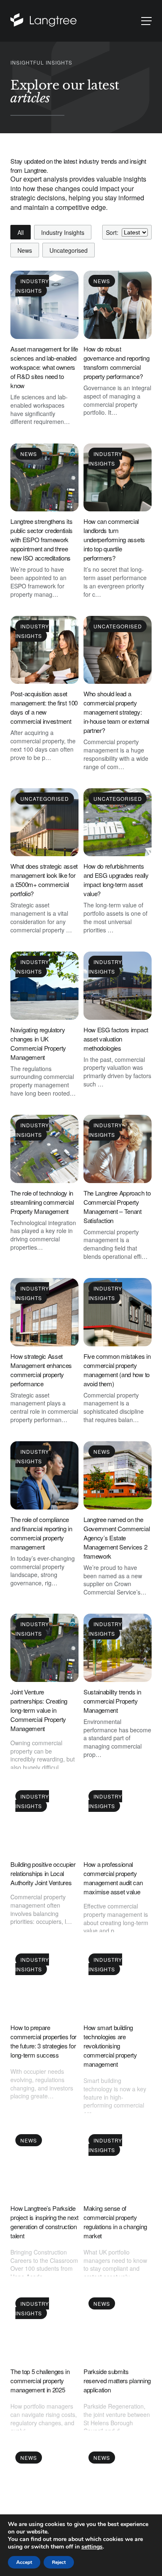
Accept (24, 2562)
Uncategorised (69, 250)
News (25, 250)
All (21, 232)
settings (92, 2547)
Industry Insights (63, 232)
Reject (59, 2562)
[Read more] (43, 21)
